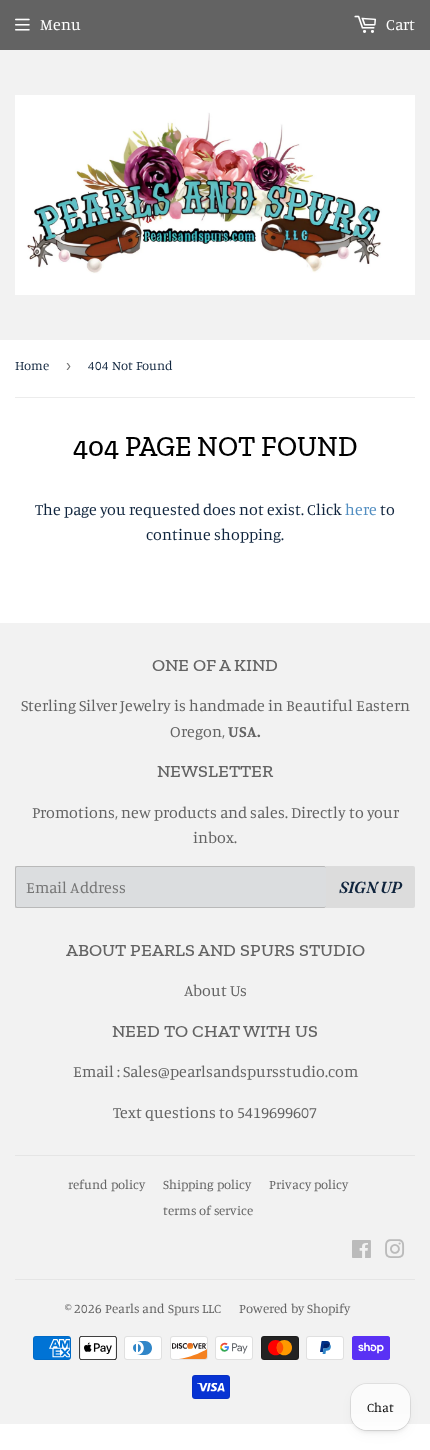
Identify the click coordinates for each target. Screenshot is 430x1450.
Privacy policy (308, 1184)
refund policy (106, 1184)
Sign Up (370, 887)
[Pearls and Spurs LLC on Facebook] (361, 1251)
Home (32, 365)
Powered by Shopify (294, 1308)
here (361, 509)
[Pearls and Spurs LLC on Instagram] (395, 1251)
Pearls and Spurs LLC (163, 1308)
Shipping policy (207, 1184)
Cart (399, 24)
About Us (215, 990)
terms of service (208, 1210)
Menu (60, 24)
